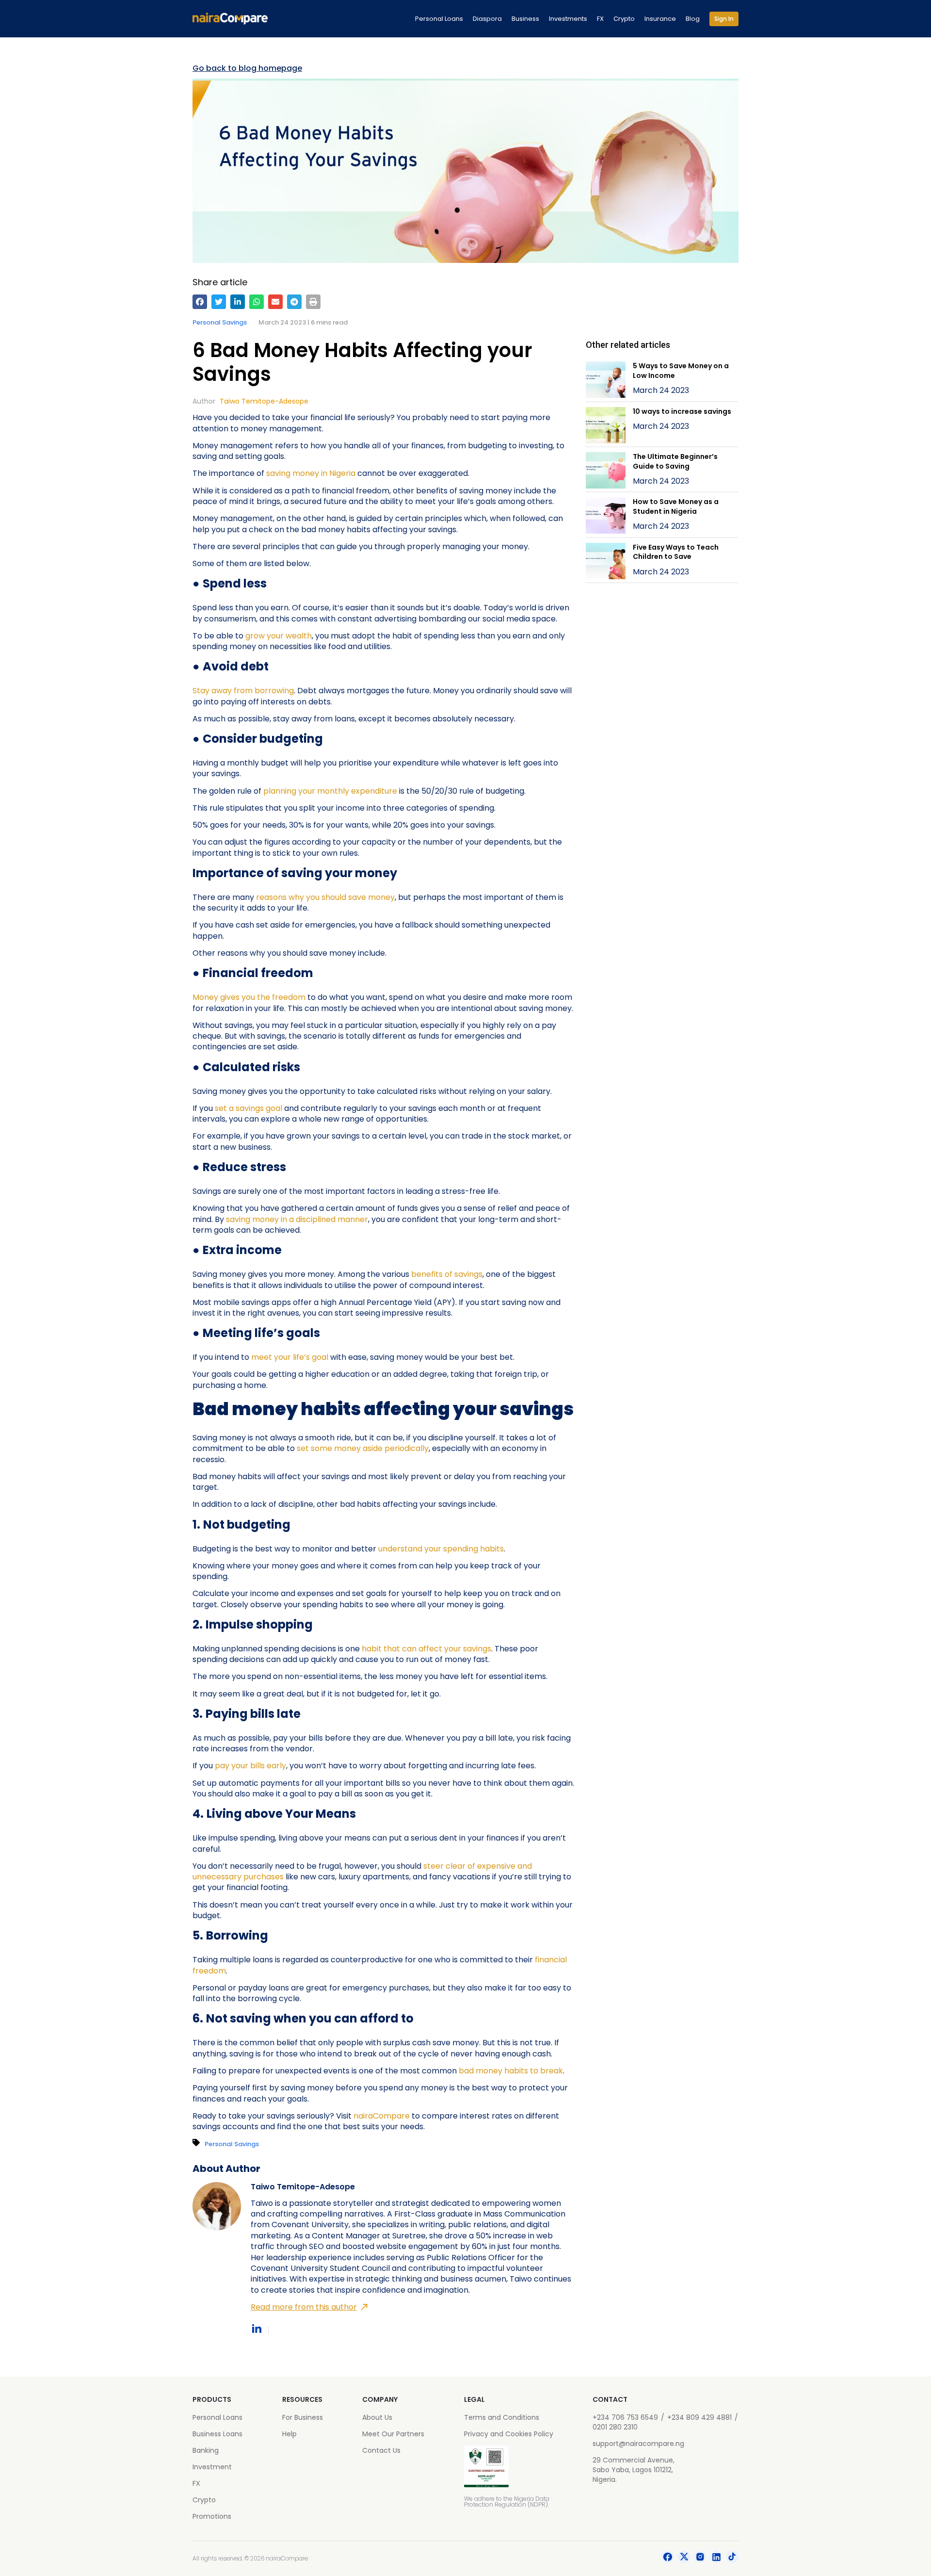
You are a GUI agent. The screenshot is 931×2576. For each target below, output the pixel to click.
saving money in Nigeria (311, 473)
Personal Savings (220, 322)
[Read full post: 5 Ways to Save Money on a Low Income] (606, 381)
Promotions (212, 2516)
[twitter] (219, 302)
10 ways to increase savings (682, 411)
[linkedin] (238, 302)
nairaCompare (382, 2116)
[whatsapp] (257, 302)
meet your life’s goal (290, 1357)
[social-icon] (668, 2559)
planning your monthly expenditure (330, 791)
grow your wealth (279, 636)
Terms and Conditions (502, 2417)
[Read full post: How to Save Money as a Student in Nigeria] (606, 517)
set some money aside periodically (363, 1448)
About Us (377, 2417)
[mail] (275, 302)
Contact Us (381, 2450)
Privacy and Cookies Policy (509, 2434)
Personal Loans (439, 19)
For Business (303, 2417)
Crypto (624, 19)
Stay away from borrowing (243, 691)
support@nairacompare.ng (638, 2444)
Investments (568, 19)
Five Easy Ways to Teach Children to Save (676, 552)
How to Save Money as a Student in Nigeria (676, 506)
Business (525, 19)
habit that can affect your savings (426, 1649)
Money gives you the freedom (249, 997)
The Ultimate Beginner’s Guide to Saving (675, 461)
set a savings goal (249, 1108)
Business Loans (217, 2434)
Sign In (724, 19)
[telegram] (294, 302)
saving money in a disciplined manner (297, 1219)
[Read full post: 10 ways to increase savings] (606, 427)
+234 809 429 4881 (699, 2417)
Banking (206, 2450)
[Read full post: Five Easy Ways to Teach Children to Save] (606, 562)
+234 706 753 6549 (625, 2417)
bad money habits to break (511, 2071)
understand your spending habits (441, 1549)
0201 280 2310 (615, 2427)
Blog (693, 19)
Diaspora (487, 19)
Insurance (660, 19)
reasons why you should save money (325, 897)
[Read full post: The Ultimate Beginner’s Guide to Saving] (606, 472)
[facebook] (200, 302)
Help (289, 2434)
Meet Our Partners (393, 2434)
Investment (212, 2467)
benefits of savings (447, 1274)
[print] (313, 302)
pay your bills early (250, 1766)
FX (600, 19)
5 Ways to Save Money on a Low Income (681, 371)
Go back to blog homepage (247, 68)
